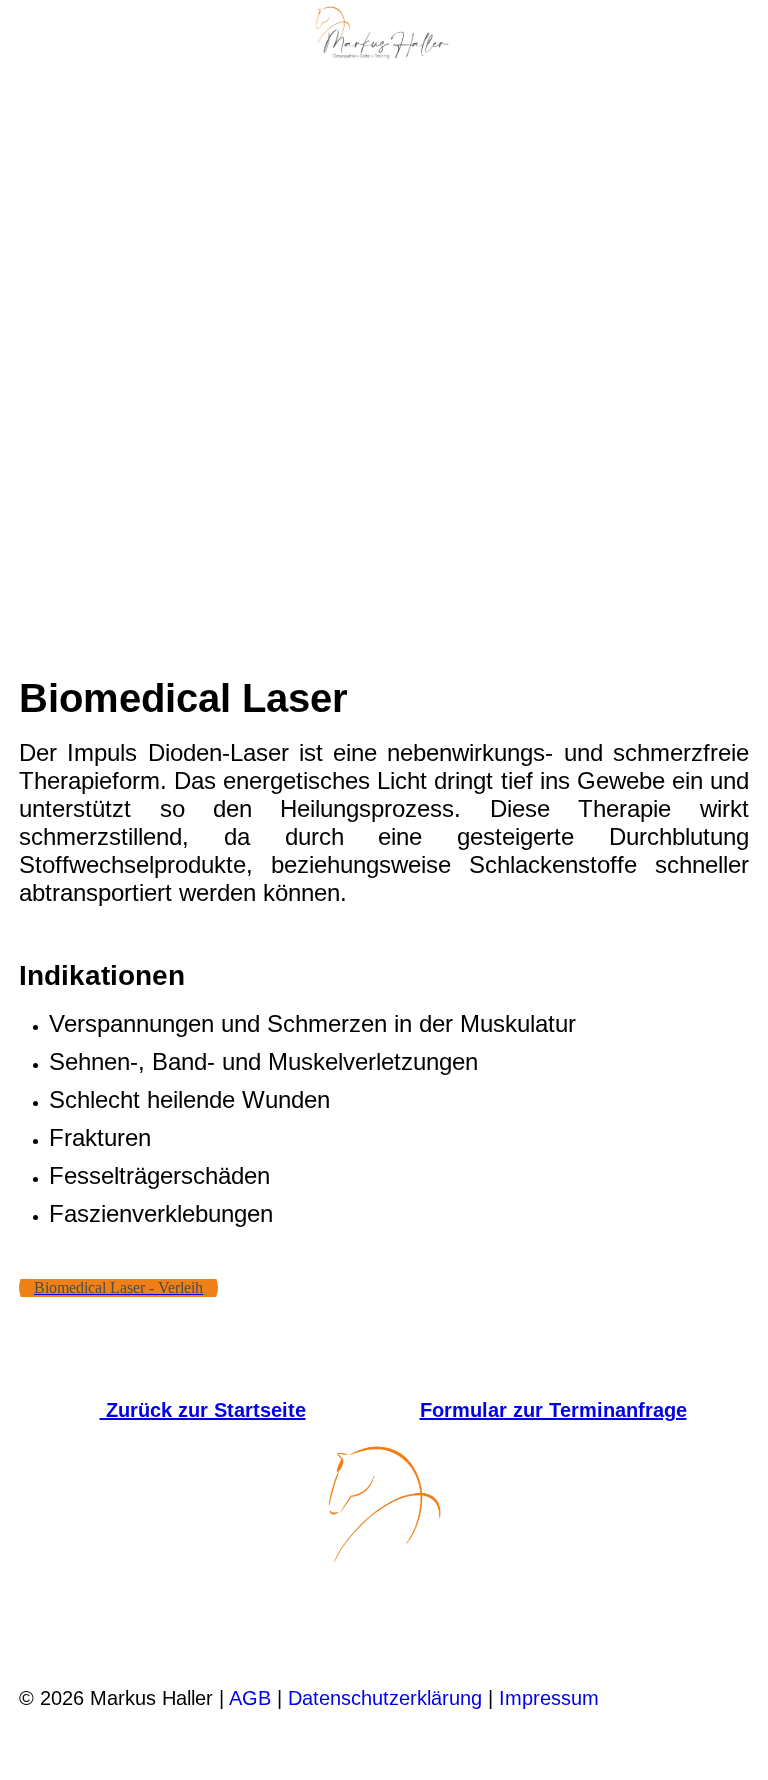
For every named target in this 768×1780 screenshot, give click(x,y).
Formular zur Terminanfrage (553, 1410)
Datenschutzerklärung (385, 1698)
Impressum (549, 1698)
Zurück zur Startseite (203, 1410)
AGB (250, 1698)
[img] (384, 35)
